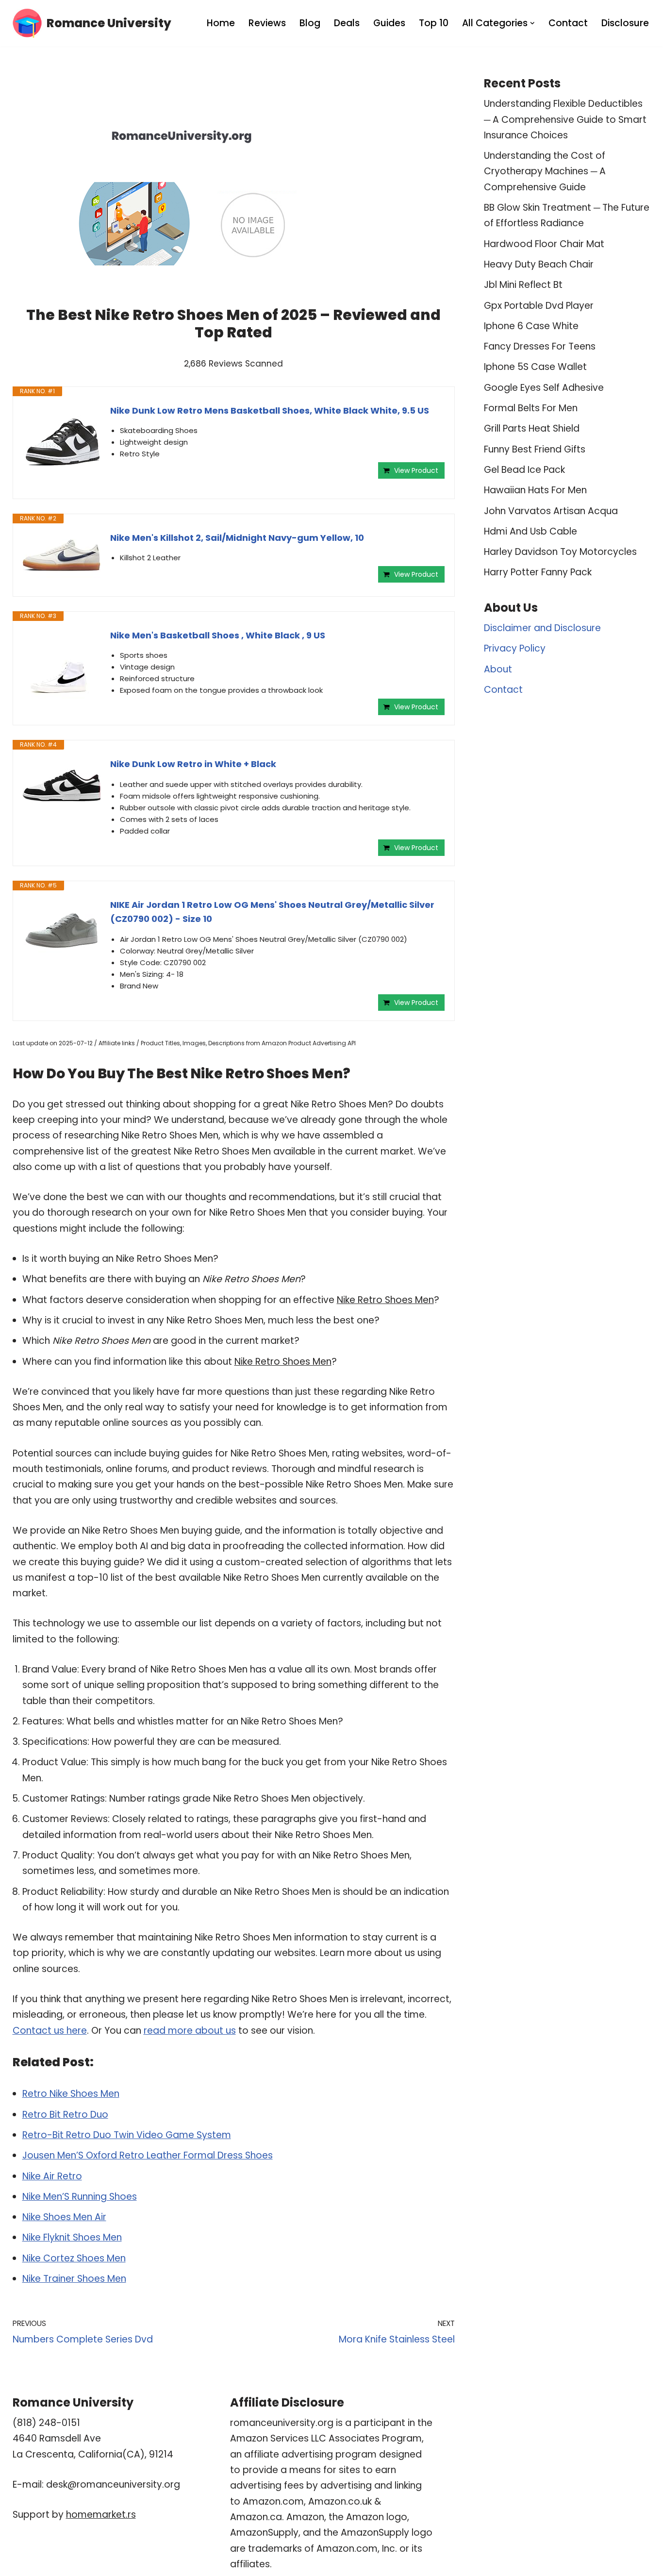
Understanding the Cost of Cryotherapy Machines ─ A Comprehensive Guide (545, 171)
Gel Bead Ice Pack (524, 470)
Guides (389, 23)
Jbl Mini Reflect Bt (523, 285)
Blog (310, 23)
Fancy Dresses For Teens (540, 346)
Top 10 (434, 23)
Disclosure (625, 23)
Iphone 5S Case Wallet (535, 367)
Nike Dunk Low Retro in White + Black (193, 764)
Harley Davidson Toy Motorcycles (560, 552)
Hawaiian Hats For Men (535, 490)
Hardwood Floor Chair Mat (544, 244)
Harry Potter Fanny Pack (538, 572)
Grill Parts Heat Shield (532, 428)
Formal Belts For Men (531, 408)
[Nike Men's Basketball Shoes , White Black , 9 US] (62, 668)
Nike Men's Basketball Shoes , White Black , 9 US (218, 635)
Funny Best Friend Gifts (535, 449)
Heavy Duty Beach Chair (539, 264)
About (498, 669)
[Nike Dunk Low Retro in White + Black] (62, 786)
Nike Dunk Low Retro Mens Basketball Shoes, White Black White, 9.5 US (270, 410)
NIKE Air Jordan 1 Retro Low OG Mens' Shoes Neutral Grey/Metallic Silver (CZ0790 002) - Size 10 (272, 912)
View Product (416, 470)
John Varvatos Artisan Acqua (551, 511)
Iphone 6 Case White (531, 326)
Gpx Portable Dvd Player (539, 306)
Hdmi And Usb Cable (530, 531)
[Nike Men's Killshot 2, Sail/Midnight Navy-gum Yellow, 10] (62, 555)
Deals (347, 23)
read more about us (190, 2031)
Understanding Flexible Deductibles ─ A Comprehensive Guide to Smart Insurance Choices (565, 119)
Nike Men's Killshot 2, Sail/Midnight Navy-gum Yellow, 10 (237, 538)
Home (221, 23)
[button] (532, 23)
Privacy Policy (515, 648)
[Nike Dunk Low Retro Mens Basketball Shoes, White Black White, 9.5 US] (62, 443)
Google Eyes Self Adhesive (544, 388)
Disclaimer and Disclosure (542, 628)
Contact (568, 23)
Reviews (267, 23)
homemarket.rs (101, 2515)
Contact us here (50, 2031)
